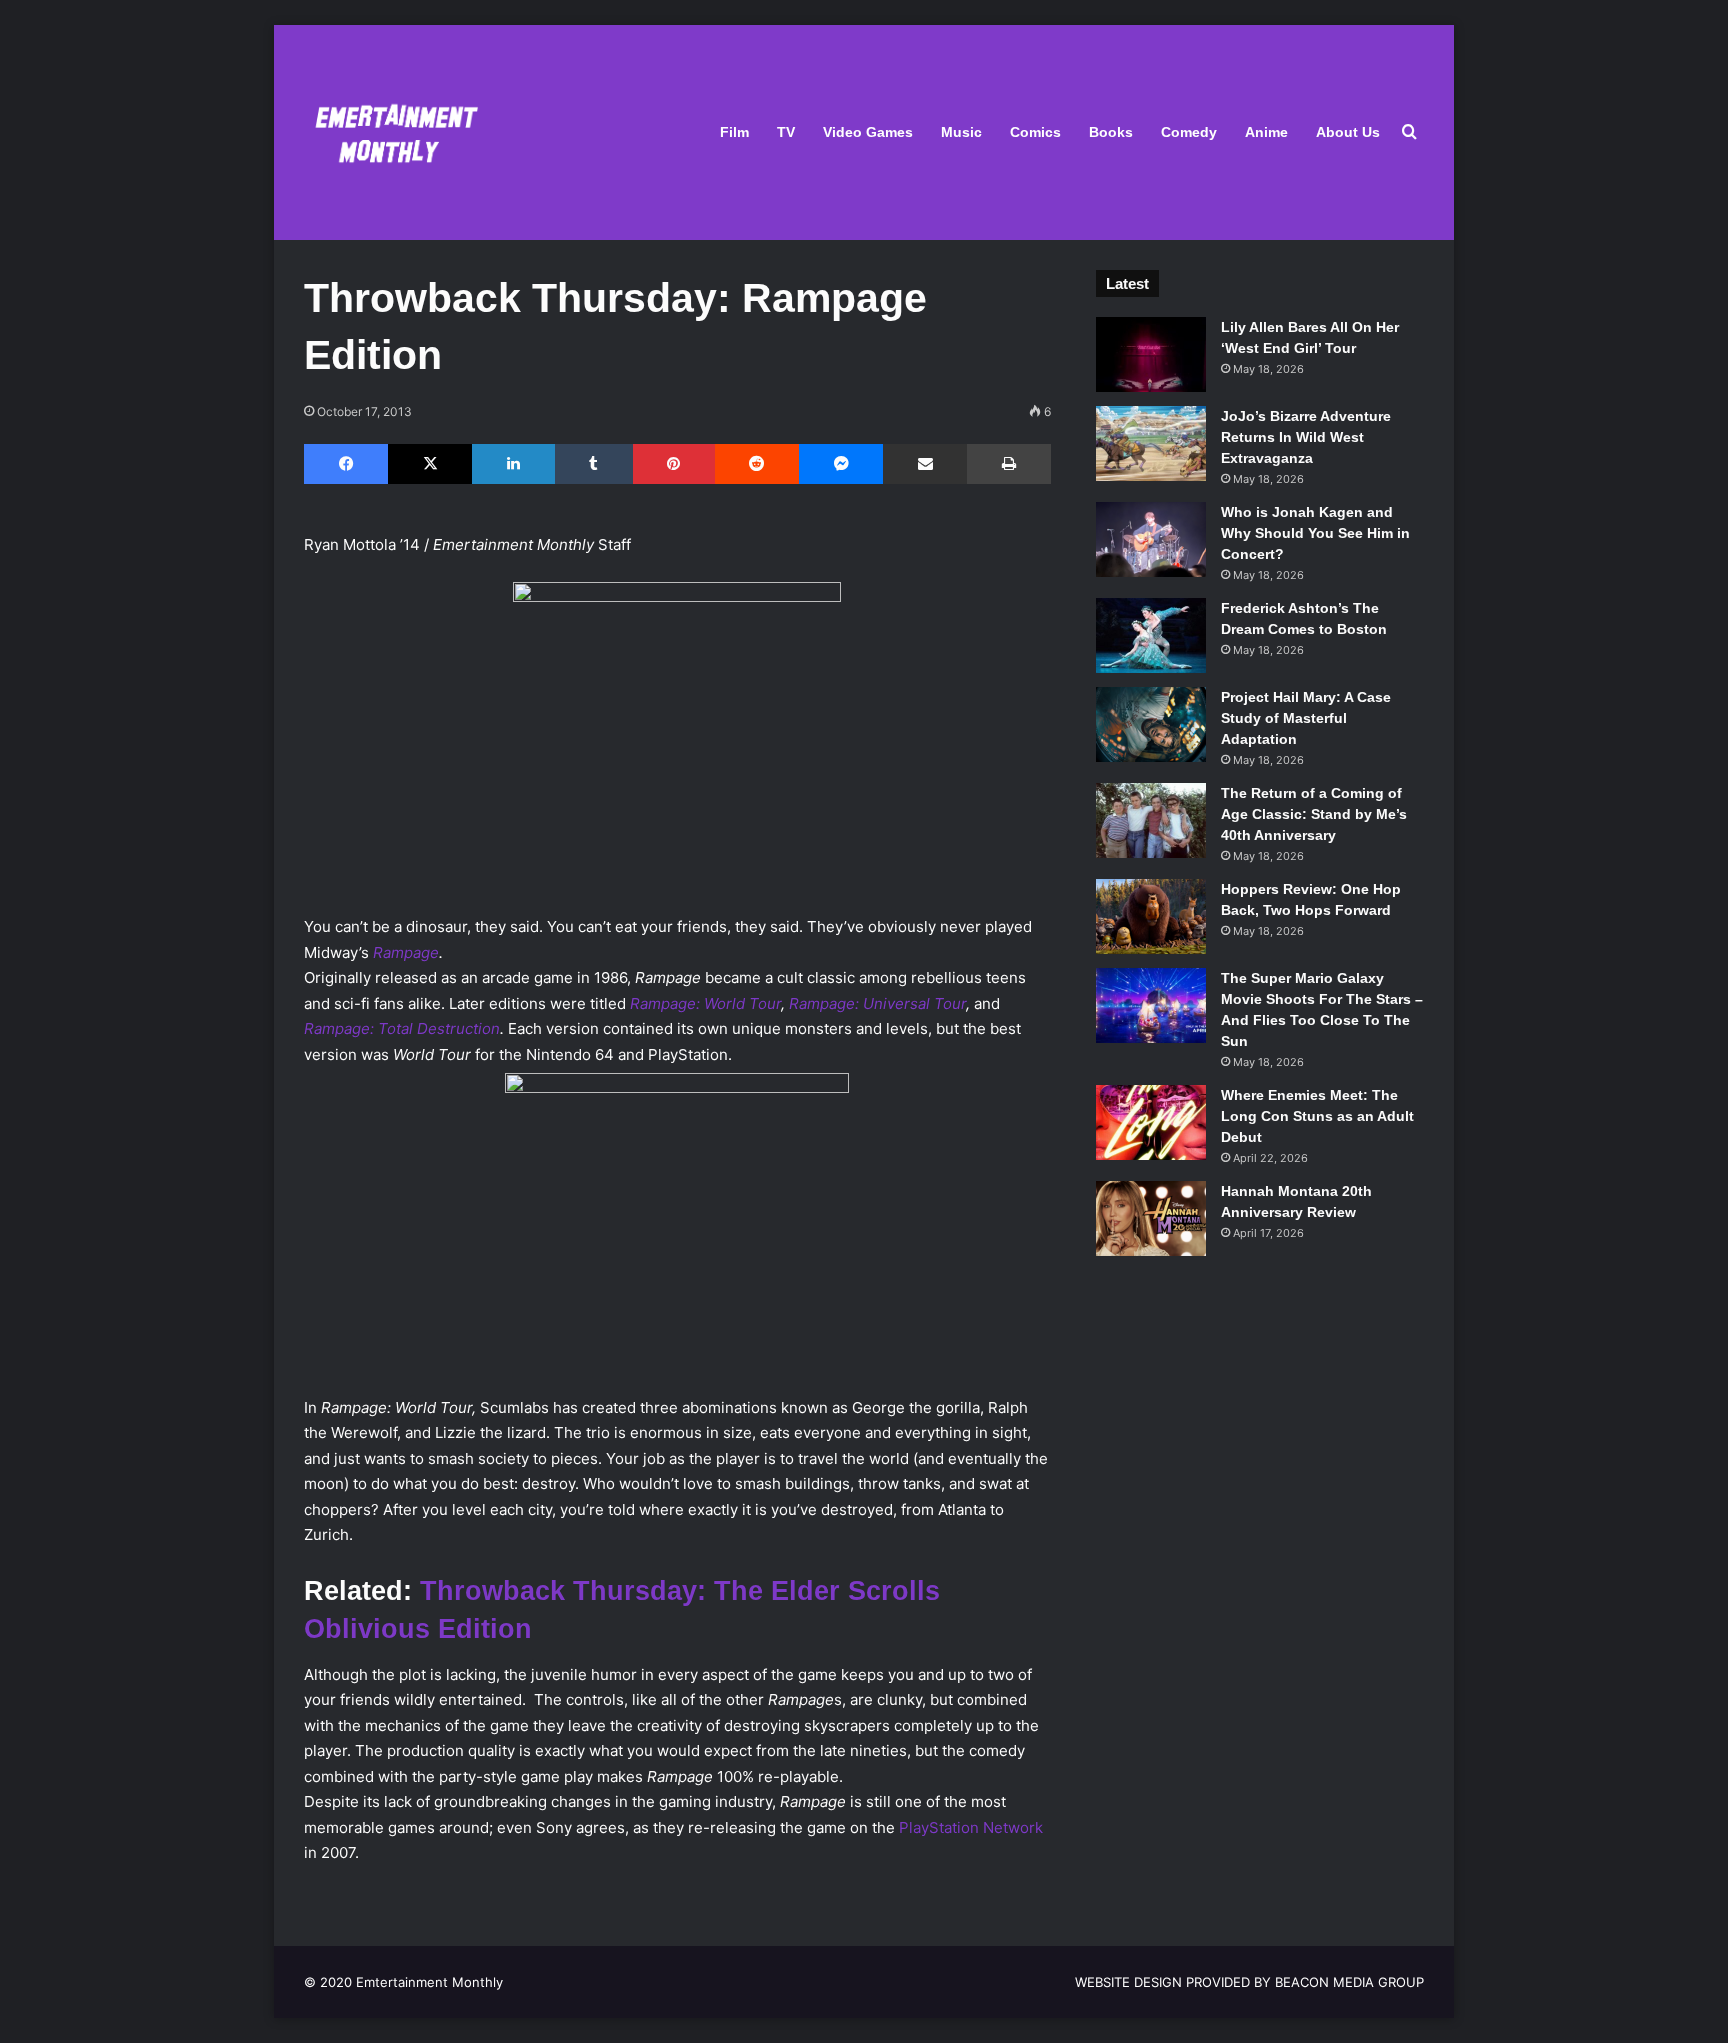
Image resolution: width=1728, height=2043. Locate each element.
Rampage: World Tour (705, 1003)
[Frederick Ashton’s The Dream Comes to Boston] (1151, 635)
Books (1111, 132)
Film (734, 132)
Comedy (1189, 132)
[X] (430, 464)
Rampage (406, 952)
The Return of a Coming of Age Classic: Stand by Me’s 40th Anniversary (1314, 814)
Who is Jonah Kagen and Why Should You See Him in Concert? (1315, 533)
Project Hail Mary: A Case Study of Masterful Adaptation (1306, 718)
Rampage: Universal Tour (877, 1003)
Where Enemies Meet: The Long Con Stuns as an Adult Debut (1317, 1116)
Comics (1035, 132)
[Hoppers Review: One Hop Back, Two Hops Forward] (1151, 916)
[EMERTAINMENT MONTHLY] (391, 132)
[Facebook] (346, 464)
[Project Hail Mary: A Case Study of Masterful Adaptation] (1151, 724)
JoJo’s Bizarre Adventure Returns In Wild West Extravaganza (1306, 437)
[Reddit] (757, 464)
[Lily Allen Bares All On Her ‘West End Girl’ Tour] (1151, 354)
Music (961, 132)
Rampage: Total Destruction (402, 1028)
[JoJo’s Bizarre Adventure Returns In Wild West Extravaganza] (1151, 443)
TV (786, 132)
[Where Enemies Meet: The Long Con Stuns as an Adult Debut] (1151, 1122)
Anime (1266, 132)
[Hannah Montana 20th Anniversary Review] (1151, 1218)
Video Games (868, 132)
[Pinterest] (674, 464)
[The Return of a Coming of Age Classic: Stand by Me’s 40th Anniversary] (1151, 820)
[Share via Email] (925, 464)
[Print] (1008, 464)
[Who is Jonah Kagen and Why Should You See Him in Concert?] (1151, 539)
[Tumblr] (594, 464)
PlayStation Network (971, 1827)
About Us (1348, 132)
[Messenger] (841, 464)
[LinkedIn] (513, 464)
